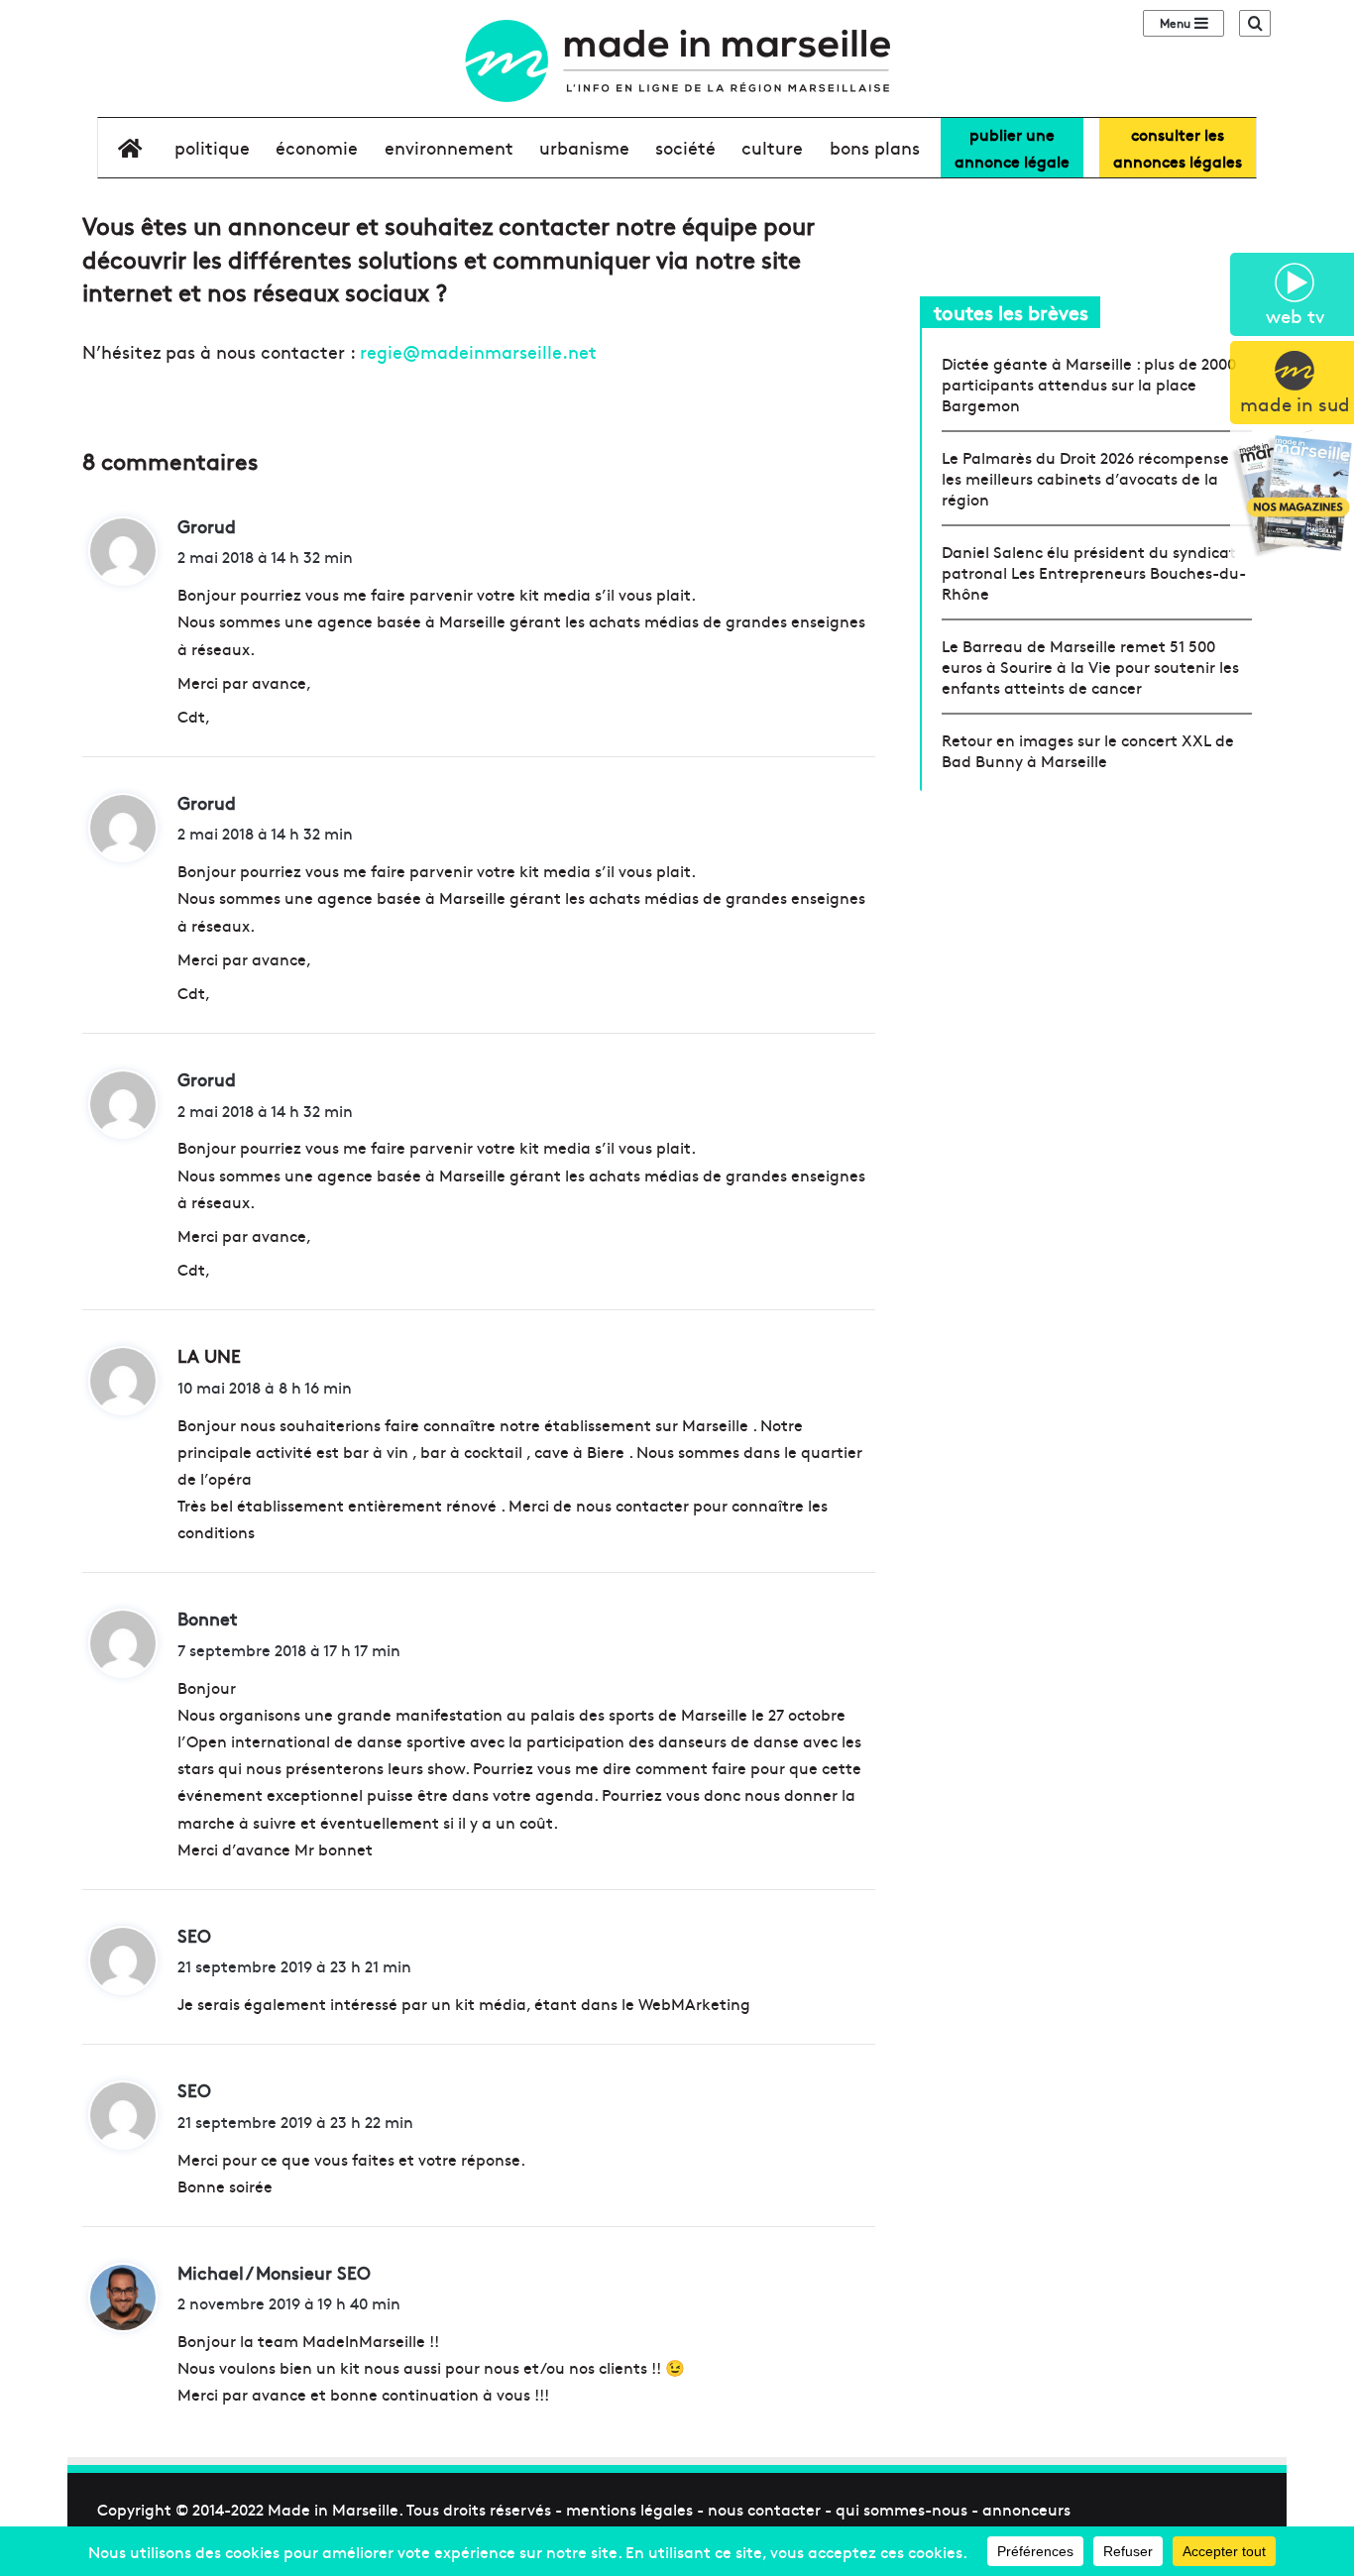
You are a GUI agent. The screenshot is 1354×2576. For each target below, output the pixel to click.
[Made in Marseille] (677, 61)
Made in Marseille (333, 2509)
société (685, 147)
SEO (194, 1935)
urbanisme (584, 147)
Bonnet (208, 1618)
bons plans (875, 147)
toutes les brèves (1011, 312)
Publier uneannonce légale (1012, 147)
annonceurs (1026, 2509)
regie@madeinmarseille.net (478, 351)
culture (772, 147)
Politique (212, 147)
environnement (449, 147)
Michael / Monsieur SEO (274, 2272)
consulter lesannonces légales (1178, 147)
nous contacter (764, 2509)
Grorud (207, 526)
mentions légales (629, 2509)
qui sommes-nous (902, 2509)
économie (317, 147)
